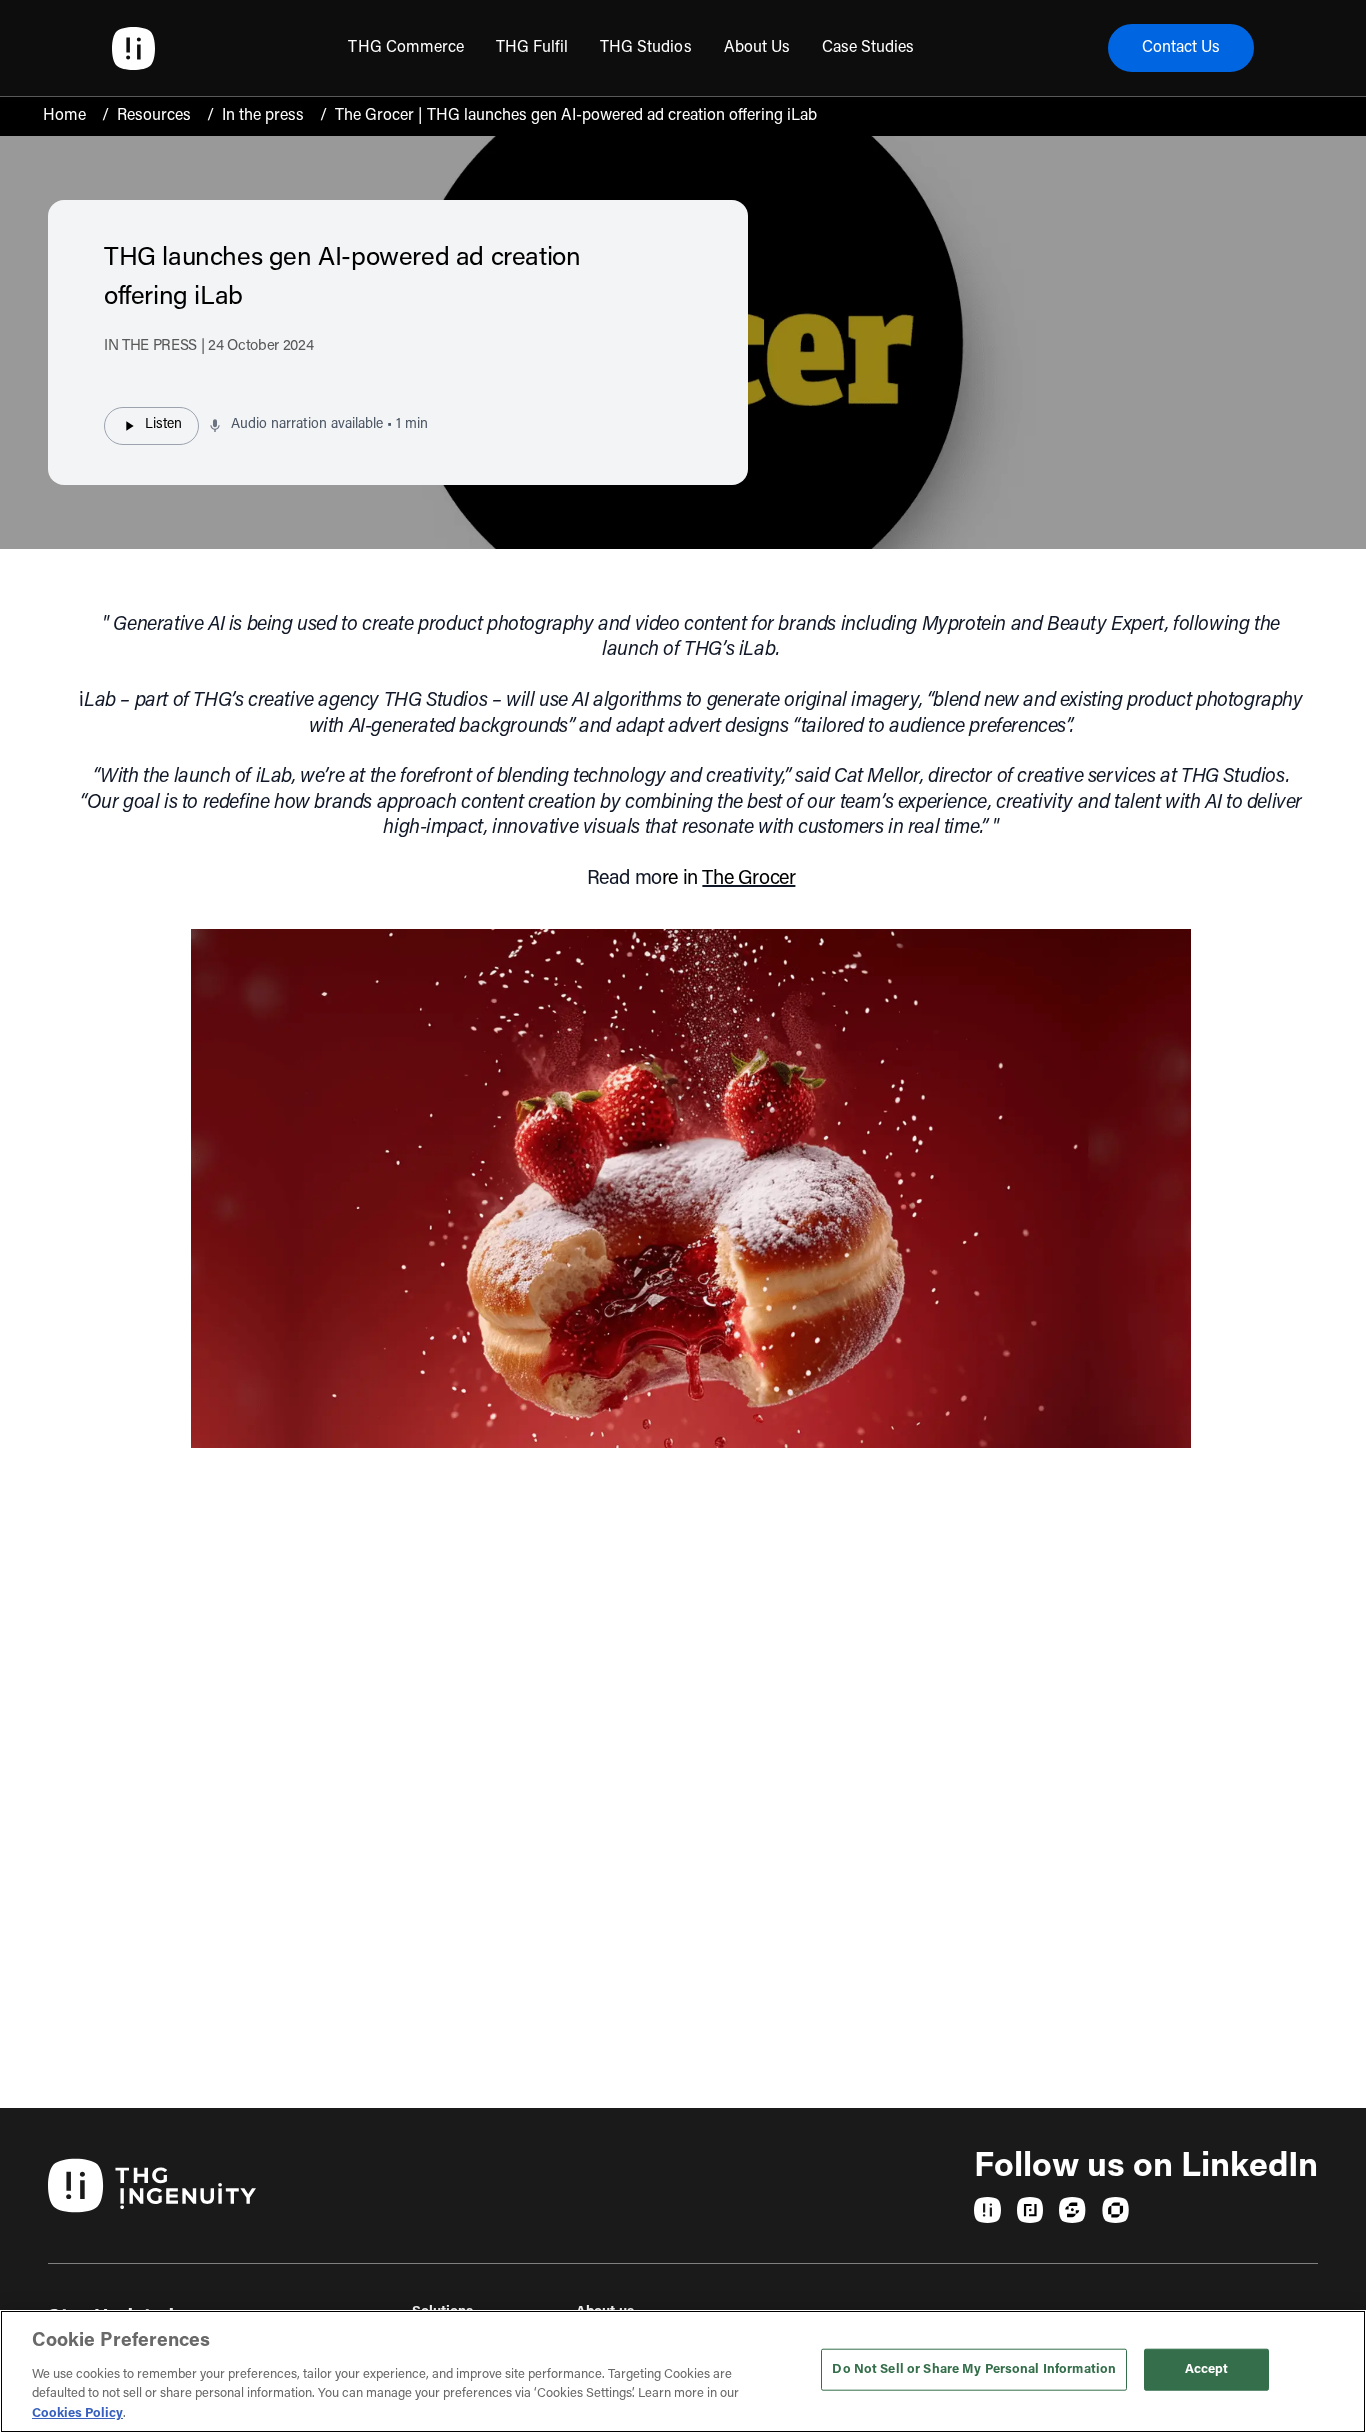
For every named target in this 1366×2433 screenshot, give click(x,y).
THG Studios (645, 48)
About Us (757, 48)
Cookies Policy (77, 2412)
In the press (263, 116)
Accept (1207, 2369)
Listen (163, 425)
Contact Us (1181, 48)
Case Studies (868, 48)
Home (64, 116)
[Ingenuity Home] (133, 48)
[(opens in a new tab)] (987, 2210)
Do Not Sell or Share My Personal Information (974, 2369)
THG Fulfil (532, 48)
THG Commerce (405, 48)
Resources (154, 116)
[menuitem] (405, 48)
